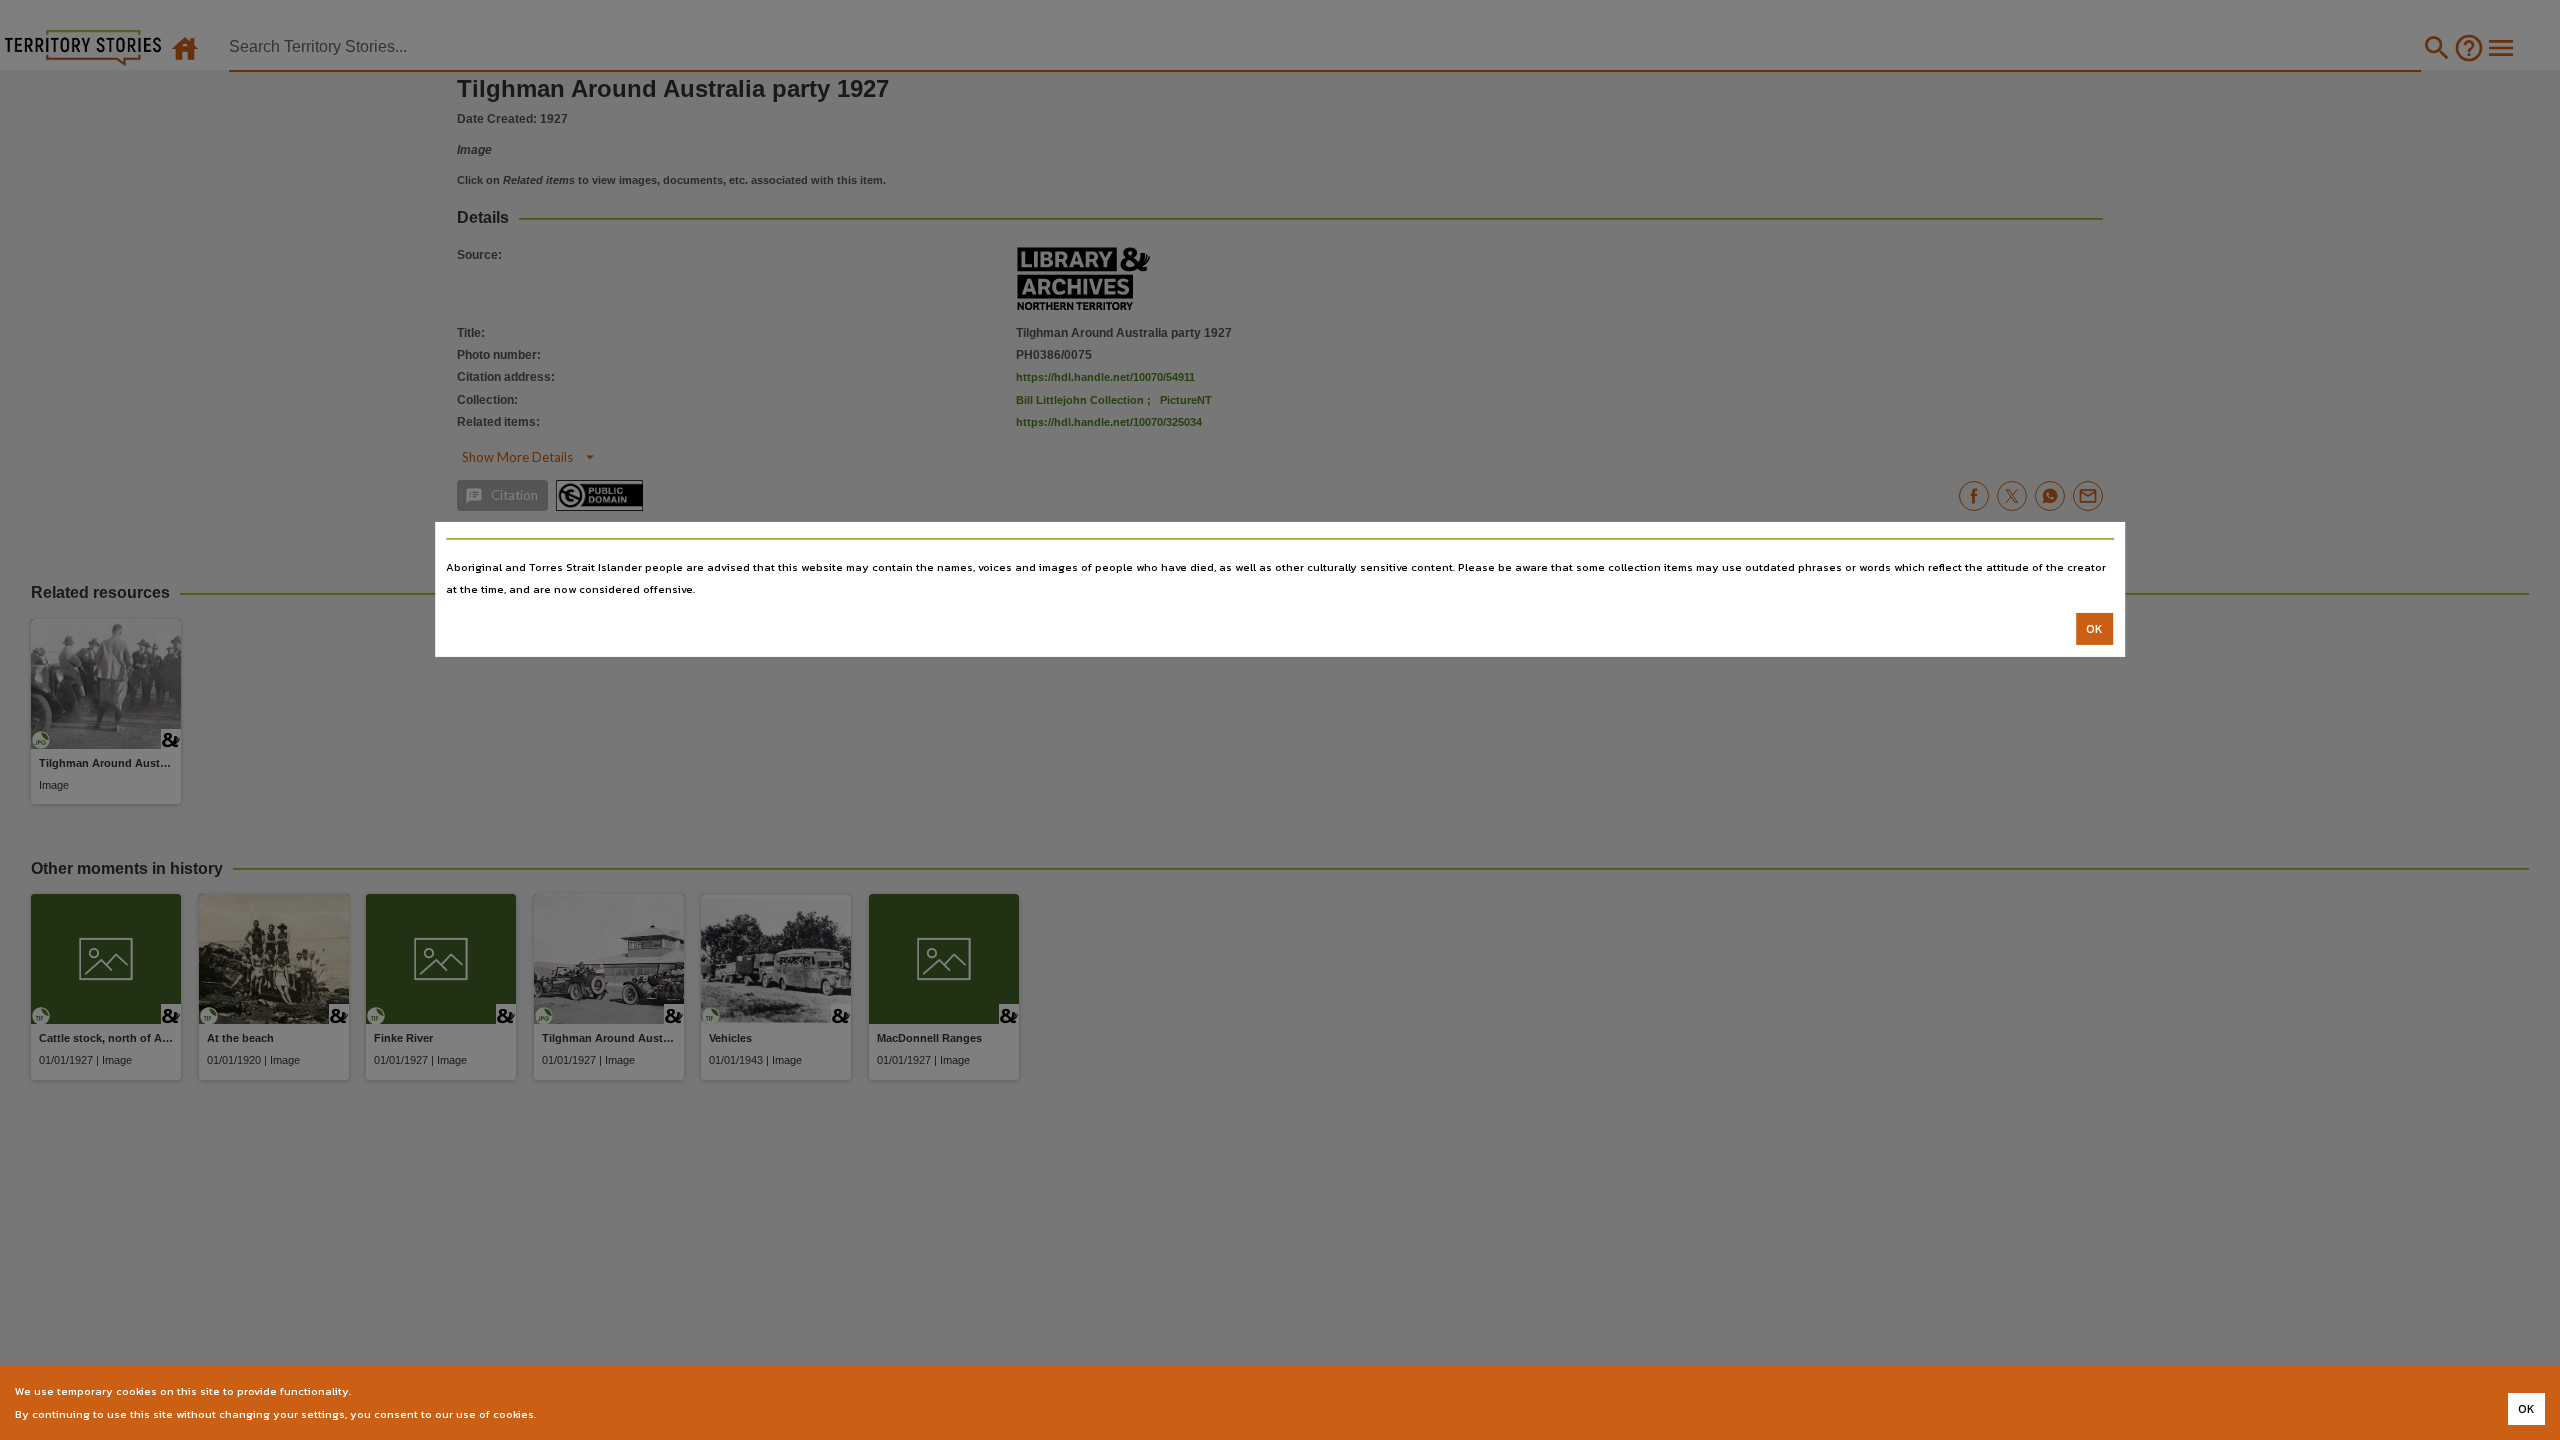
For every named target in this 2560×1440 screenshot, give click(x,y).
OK (2094, 629)
